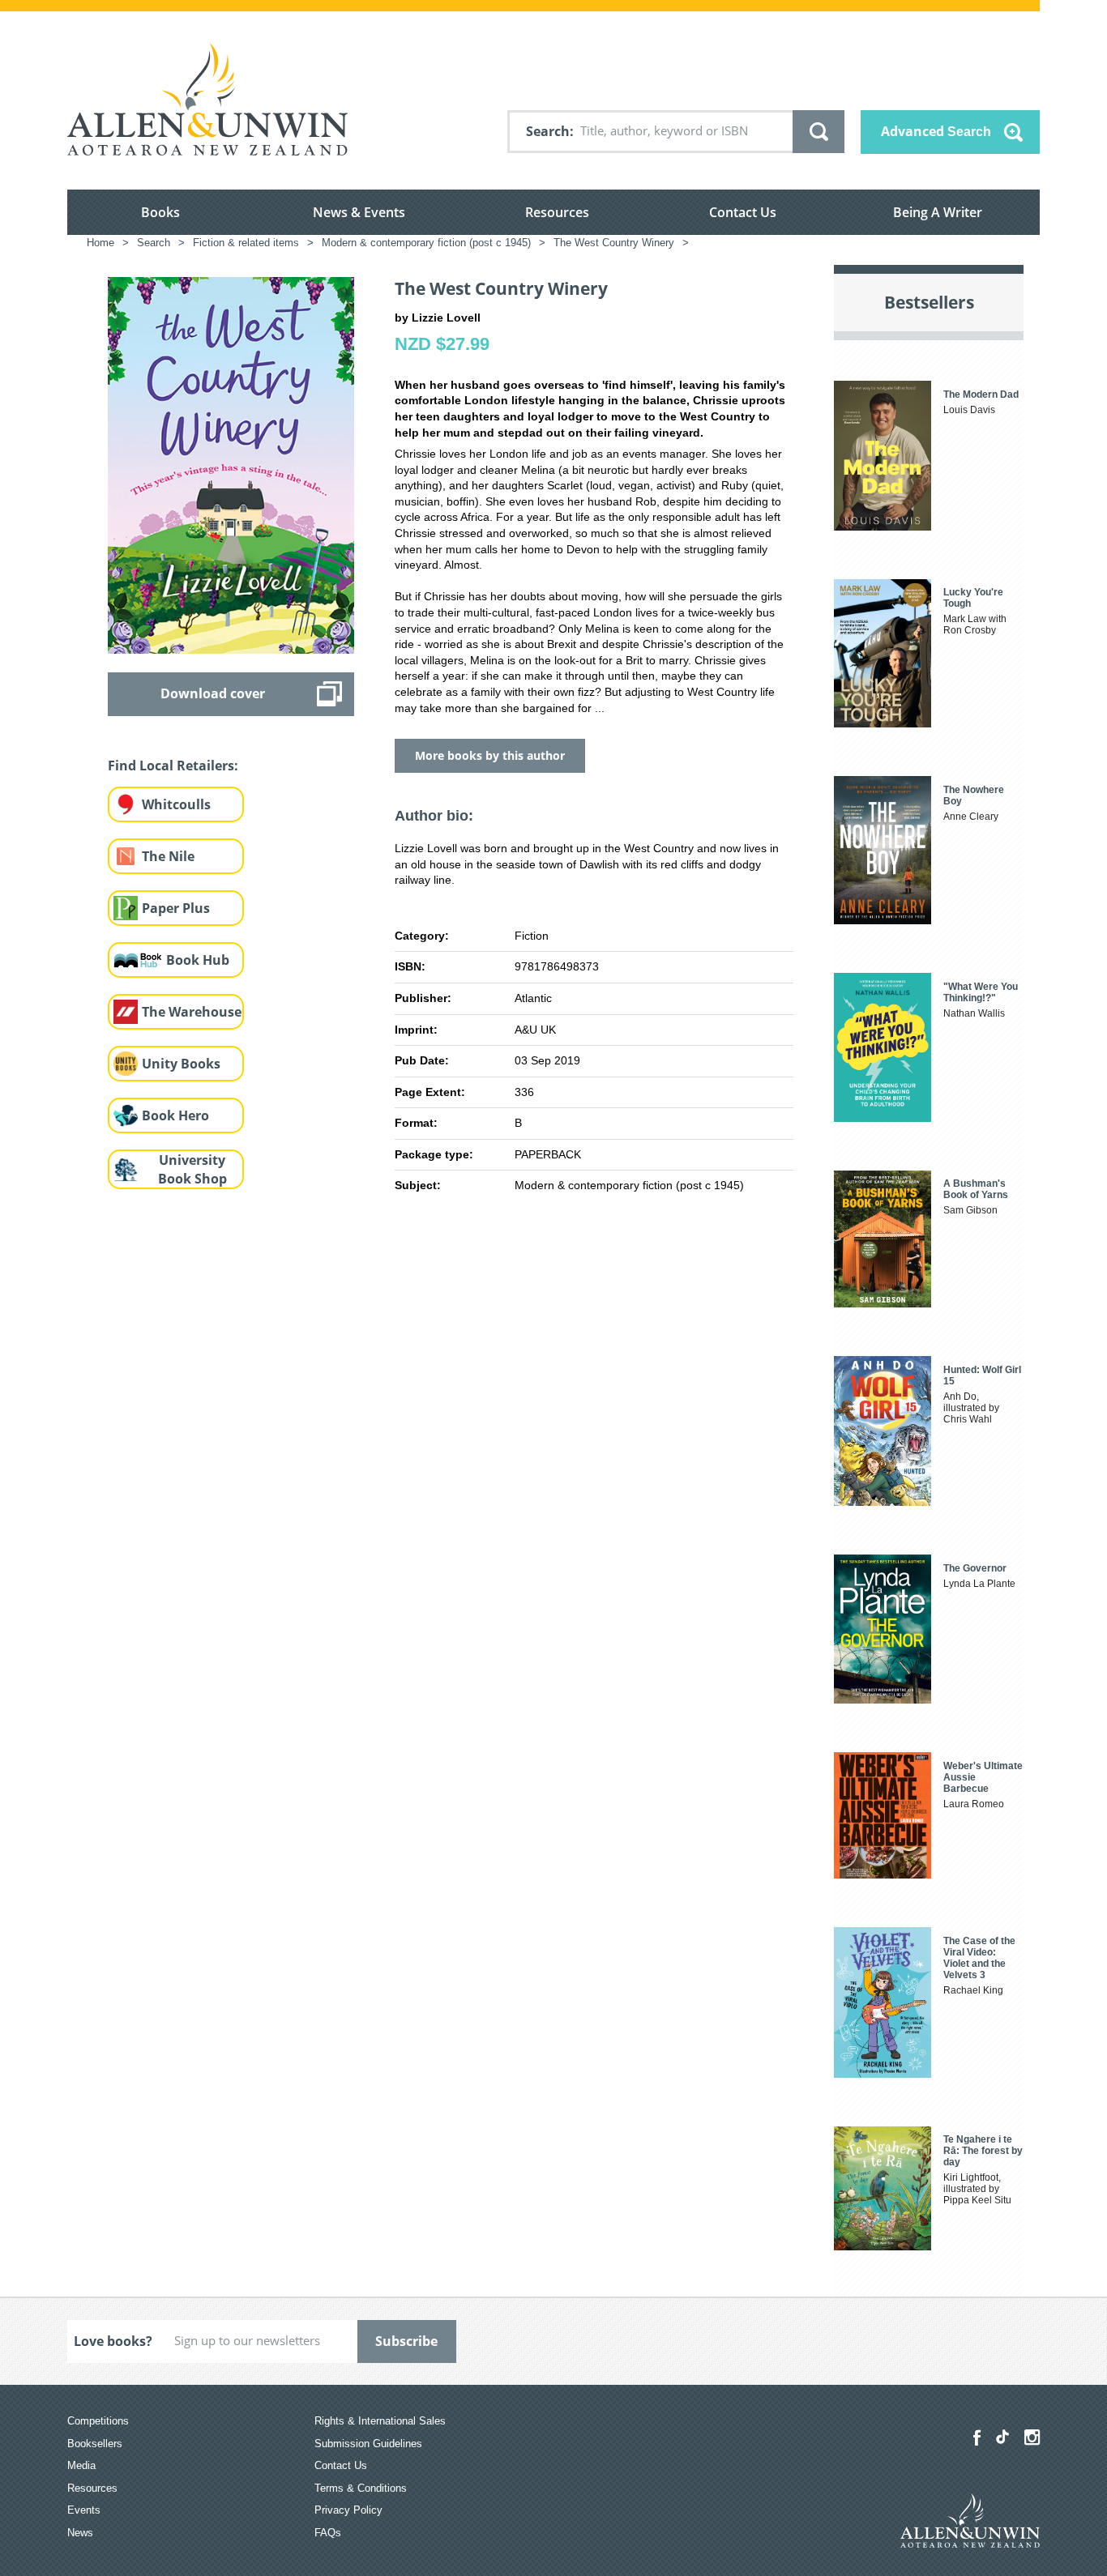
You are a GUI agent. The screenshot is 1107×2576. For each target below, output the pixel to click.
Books (160, 212)
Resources (557, 212)
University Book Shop (192, 1169)
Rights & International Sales (380, 2421)
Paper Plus (176, 908)
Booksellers (95, 2444)
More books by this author (490, 755)
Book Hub (198, 960)
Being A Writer (938, 212)
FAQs (328, 2533)
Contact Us (743, 212)
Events (84, 2510)
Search (548, 131)
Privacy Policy (348, 2510)
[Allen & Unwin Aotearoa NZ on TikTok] (1002, 2437)
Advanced (936, 131)
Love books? (113, 2341)
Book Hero (175, 1115)
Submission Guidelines (368, 2444)
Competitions (98, 2421)
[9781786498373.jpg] (231, 464)
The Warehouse (192, 1012)
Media (81, 2465)
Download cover (213, 693)
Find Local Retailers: (173, 766)
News (80, 2533)
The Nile (168, 856)
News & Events (359, 212)
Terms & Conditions (361, 2488)
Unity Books (181, 1064)
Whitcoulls (176, 804)
